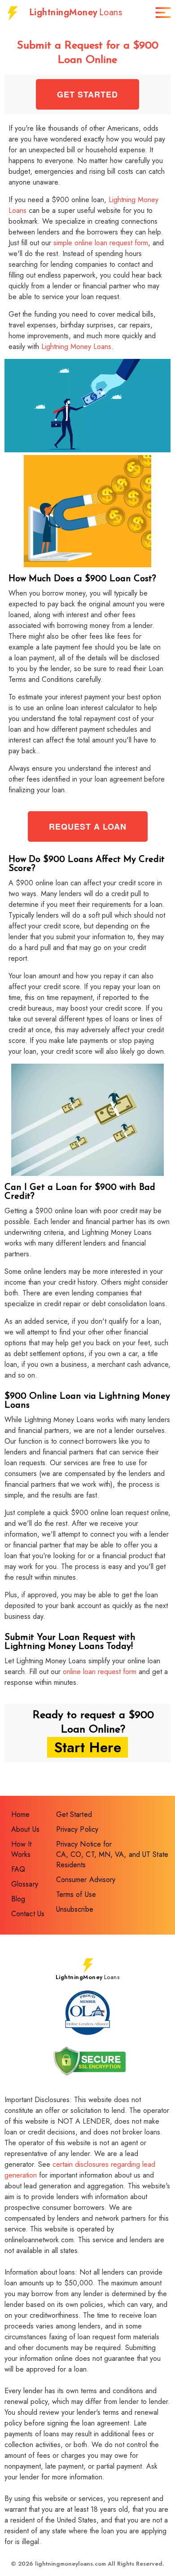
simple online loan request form (101, 243)
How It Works (22, 1849)
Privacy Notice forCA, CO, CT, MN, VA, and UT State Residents (112, 1854)
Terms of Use (76, 1894)
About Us (25, 1829)
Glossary (25, 1884)
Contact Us (28, 1914)
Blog (18, 1899)
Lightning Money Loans (76, 347)
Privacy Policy (77, 1829)
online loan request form (100, 1672)
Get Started (87, 94)
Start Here (87, 1747)
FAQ (18, 1869)
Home (20, 1814)
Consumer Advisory (86, 1880)
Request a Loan (88, 826)
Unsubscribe (75, 1909)
